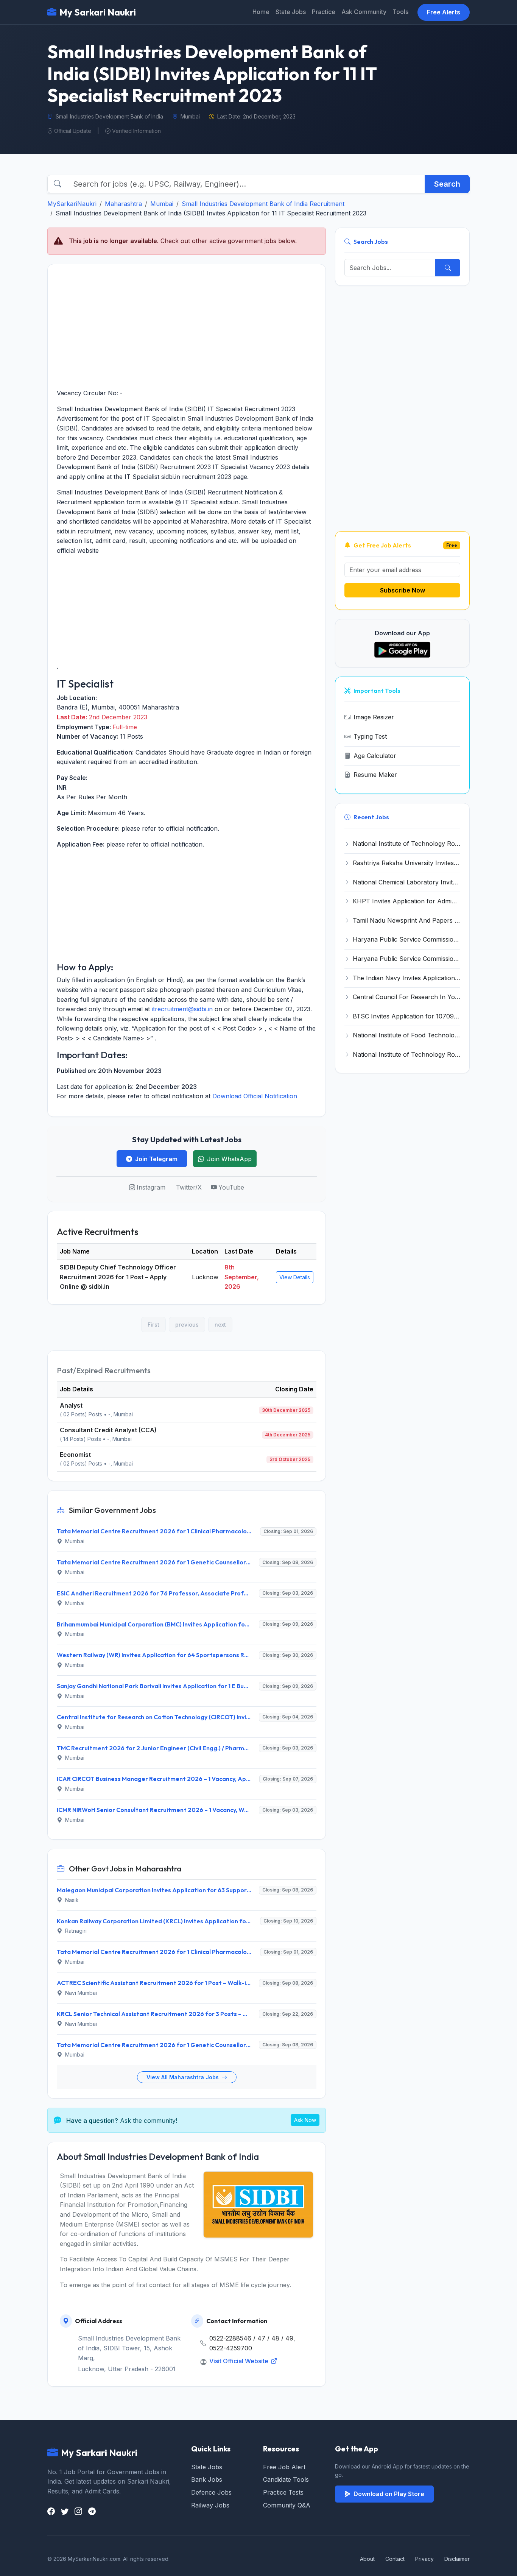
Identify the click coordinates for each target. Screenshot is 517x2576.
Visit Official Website (240, 2361)
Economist (75, 1455)
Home (261, 12)
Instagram (151, 1187)
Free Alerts (444, 12)
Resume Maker (375, 775)
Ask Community (364, 12)
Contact (395, 2559)
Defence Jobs (211, 2492)
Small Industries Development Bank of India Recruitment (263, 204)
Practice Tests (283, 2492)
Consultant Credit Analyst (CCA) (108, 1430)
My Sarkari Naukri (98, 12)
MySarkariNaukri (72, 204)
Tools (400, 12)
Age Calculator (375, 756)
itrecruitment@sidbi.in (182, 1009)
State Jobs (291, 12)
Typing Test (370, 736)
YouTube (231, 1187)
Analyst (71, 1405)
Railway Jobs (210, 2505)
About (367, 2559)
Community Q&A (287, 2505)
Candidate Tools (286, 2479)
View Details (295, 1277)
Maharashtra (123, 204)
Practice (324, 12)
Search (447, 184)
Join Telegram (156, 1159)
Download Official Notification (255, 1096)
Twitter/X (189, 1187)
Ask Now (305, 2120)
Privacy (424, 2559)
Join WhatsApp (229, 1159)
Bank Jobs (207, 2479)
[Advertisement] (187, 326)
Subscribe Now (403, 590)
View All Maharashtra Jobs (183, 2077)
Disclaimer (457, 2559)
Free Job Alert (284, 2467)
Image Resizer (374, 717)
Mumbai (162, 204)
